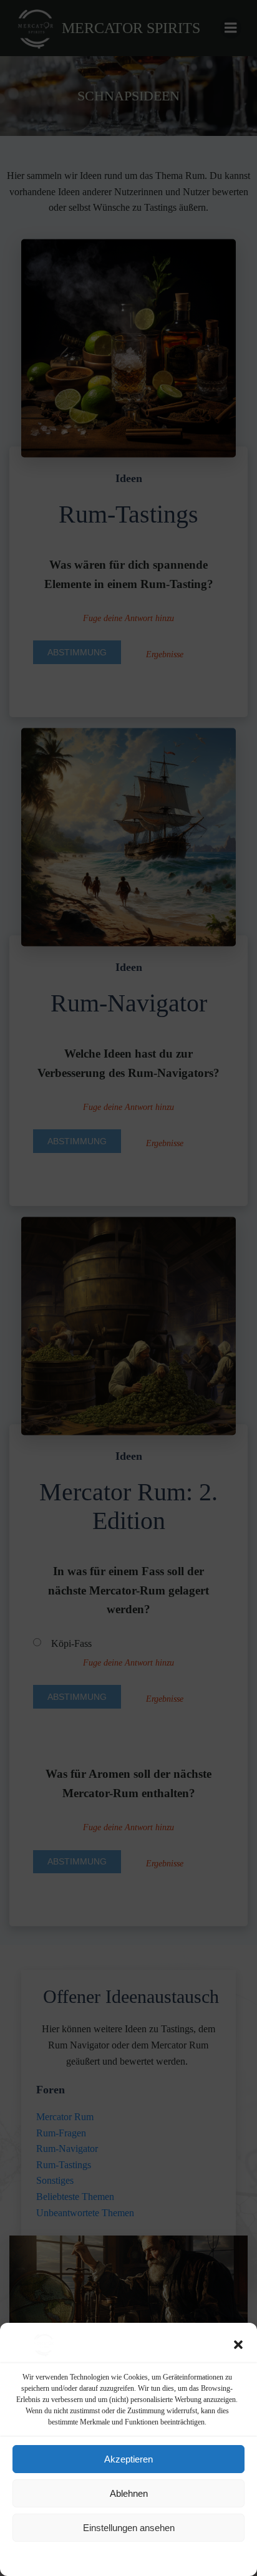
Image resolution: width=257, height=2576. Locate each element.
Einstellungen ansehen (129, 2528)
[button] (238, 2345)
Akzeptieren (128, 2459)
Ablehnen (129, 2493)
